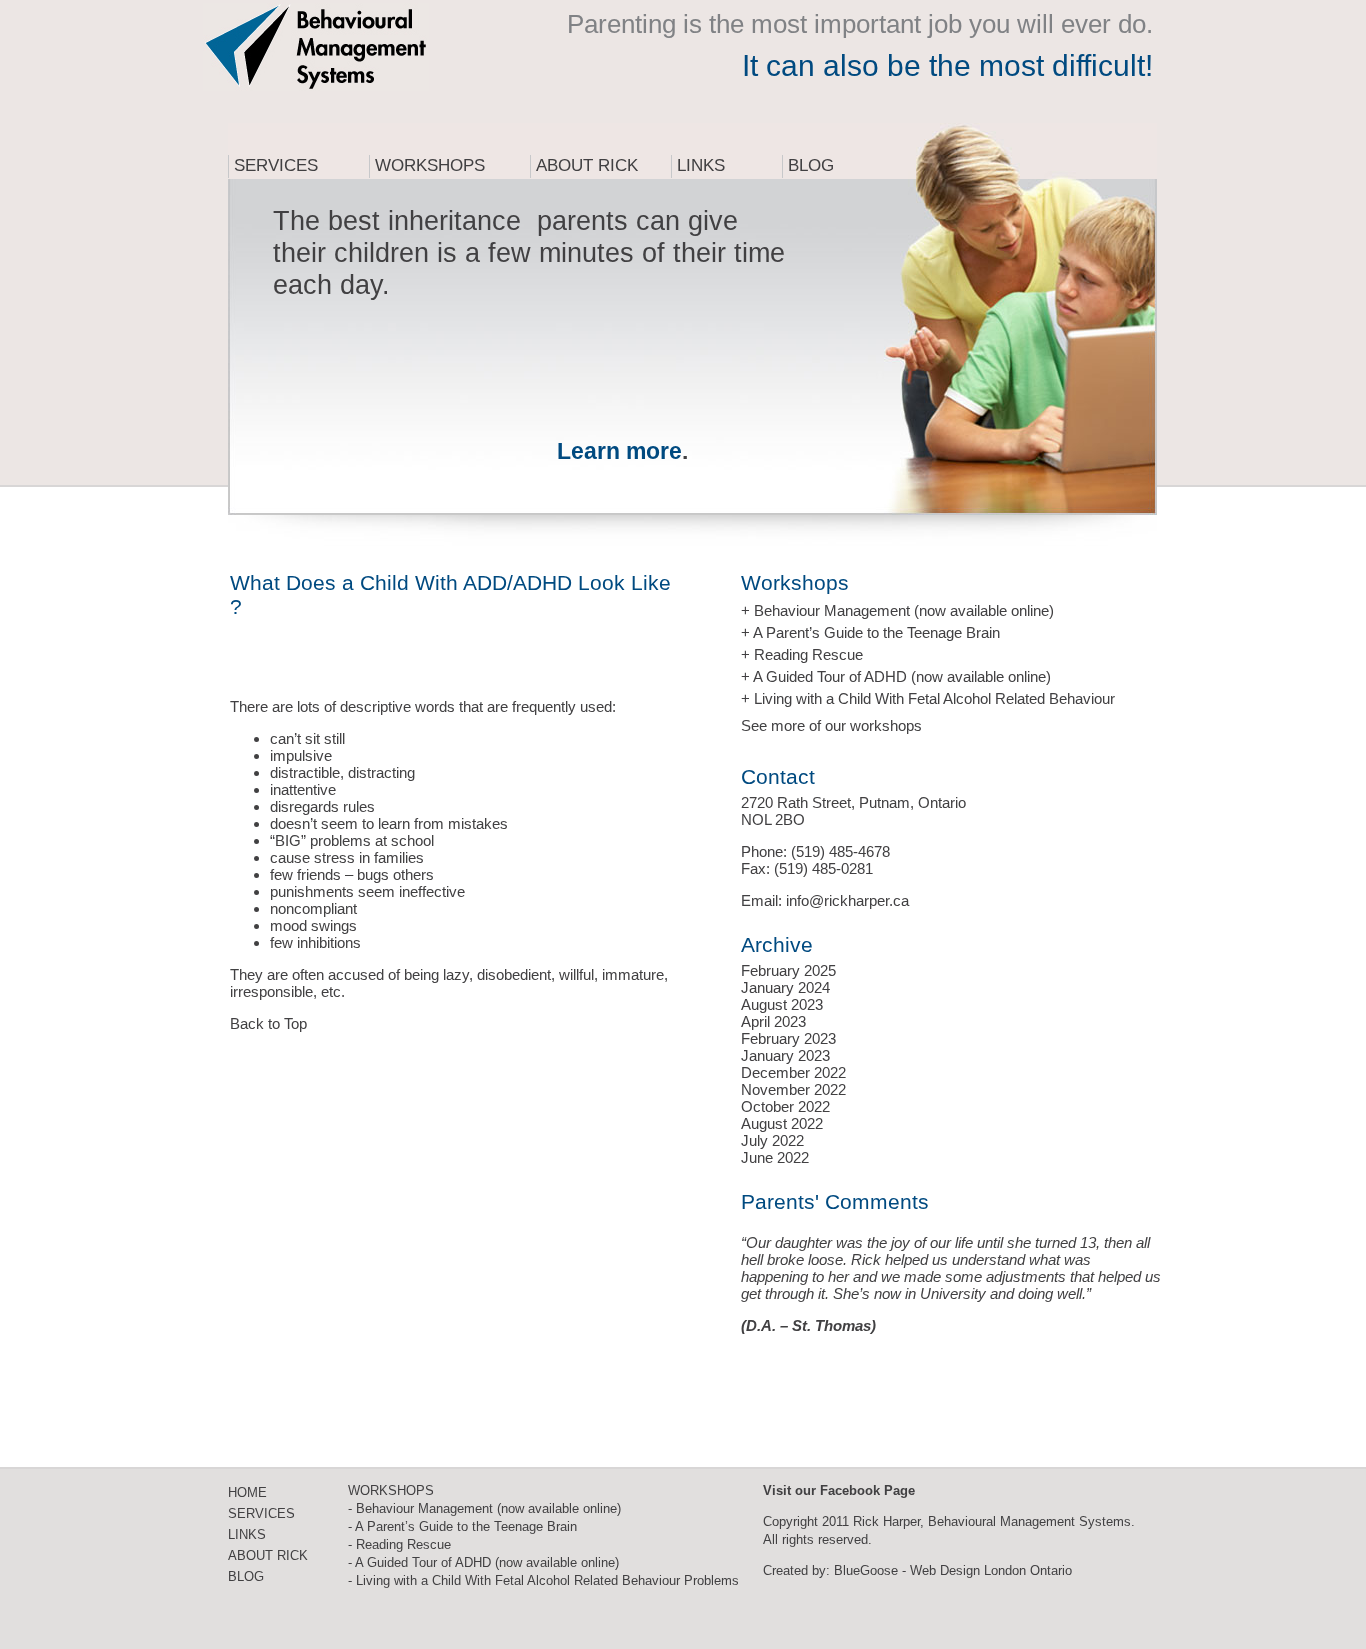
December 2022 (793, 1072)
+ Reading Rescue (802, 654)
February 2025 (788, 970)
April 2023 (773, 1021)
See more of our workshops (831, 725)
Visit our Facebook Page (839, 1490)
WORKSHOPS (391, 1490)
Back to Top (268, 1023)
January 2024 (785, 987)
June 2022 (775, 1157)
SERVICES (261, 1513)
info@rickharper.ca (847, 900)
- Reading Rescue (399, 1544)
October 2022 (785, 1106)
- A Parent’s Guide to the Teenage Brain (462, 1526)
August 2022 (782, 1123)
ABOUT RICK (268, 1555)
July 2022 (772, 1140)
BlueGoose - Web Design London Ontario (953, 1570)
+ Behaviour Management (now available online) (897, 610)
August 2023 (782, 1004)
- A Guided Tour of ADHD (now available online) (483, 1562)
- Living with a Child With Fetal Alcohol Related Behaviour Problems (543, 1580)
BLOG (246, 1576)
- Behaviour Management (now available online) (484, 1508)
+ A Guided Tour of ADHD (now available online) (896, 676)
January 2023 (785, 1055)
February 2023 (788, 1038)
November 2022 (793, 1089)
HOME (247, 1492)
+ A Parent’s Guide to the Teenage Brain (870, 632)
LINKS (247, 1534)
